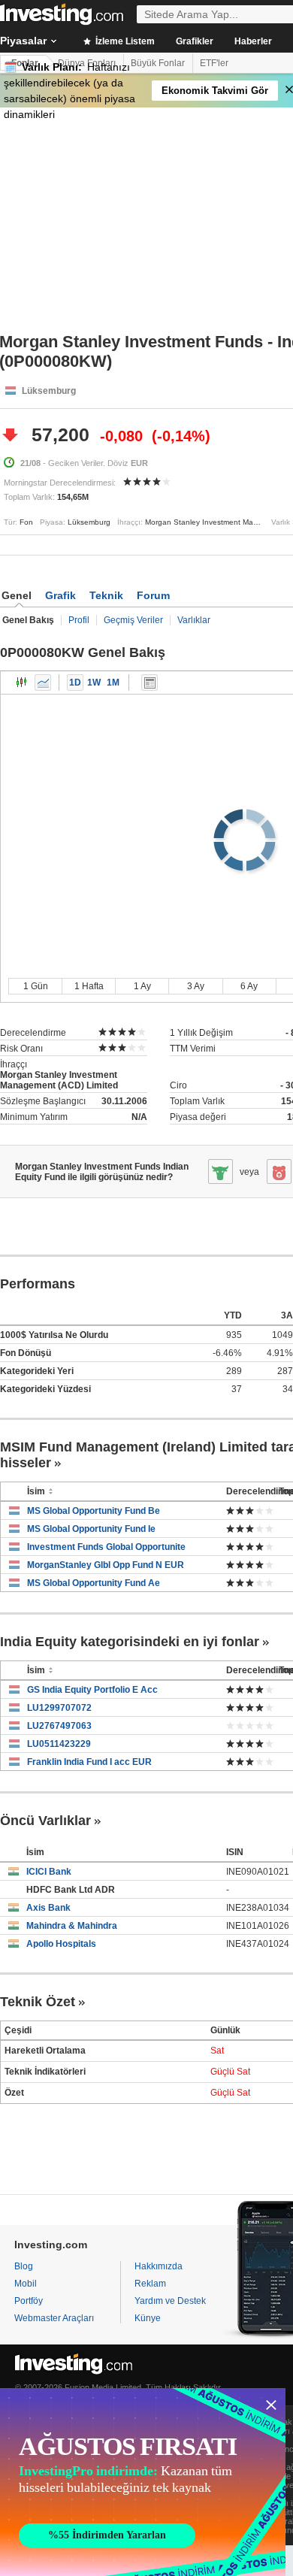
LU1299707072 (59, 1708)
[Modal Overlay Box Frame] (143, 2482)
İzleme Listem (124, 41)
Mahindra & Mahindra (72, 1926)
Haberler (253, 41)
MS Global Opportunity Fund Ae (94, 1583)
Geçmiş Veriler (133, 620)
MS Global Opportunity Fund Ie (91, 1529)
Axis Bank (48, 1908)
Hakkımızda (159, 2266)
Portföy (29, 2301)
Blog (24, 2266)
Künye (148, 2318)
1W (94, 683)
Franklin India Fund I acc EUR (89, 1762)
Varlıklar (194, 620)
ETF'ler (214, 63)
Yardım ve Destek (170, 2301)
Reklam (150, 2284)
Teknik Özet (38, 2002)
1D (75, 683)
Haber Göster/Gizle (150, 683)
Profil (79, 620)
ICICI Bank (49, 1872)
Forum (153, 595)
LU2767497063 (59, 1726)
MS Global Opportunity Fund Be (94, 1511)
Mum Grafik (22, 683)
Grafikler (195, 41)
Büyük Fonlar (158, 63)
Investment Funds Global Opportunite (106, 1547)
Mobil (26, 2284)
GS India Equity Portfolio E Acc (92, 1690)
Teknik (106, 595)
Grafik (60, 595)
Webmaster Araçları (54, 2318)
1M (113, 683)
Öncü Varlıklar (45, 1821)
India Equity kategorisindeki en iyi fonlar (130, 1642)
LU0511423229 (59, 1744)
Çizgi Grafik (43, 683)
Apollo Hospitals (61, 1944)
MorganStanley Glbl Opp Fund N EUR (106, 1565)
